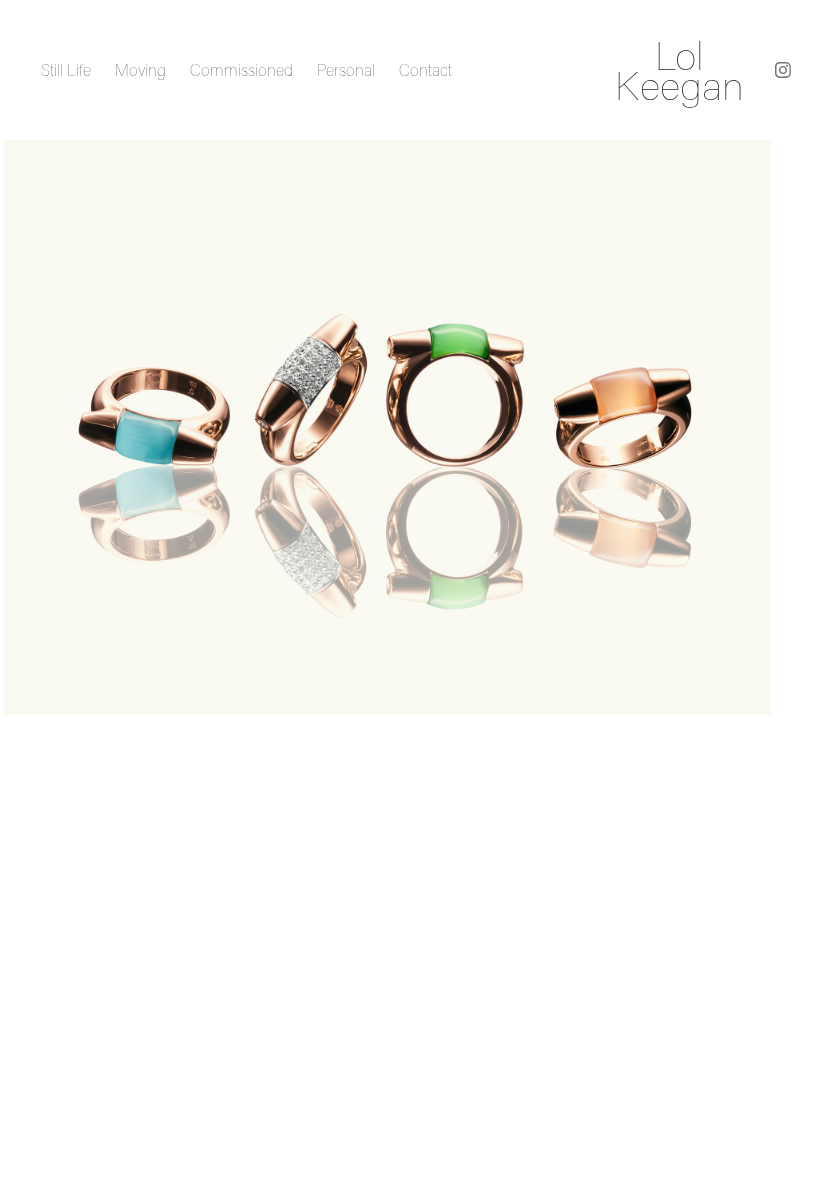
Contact (425, 70)
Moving (140, 70)
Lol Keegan (679, 70)
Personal (346, 70)
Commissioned (241, 70)
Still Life (66, 70)
